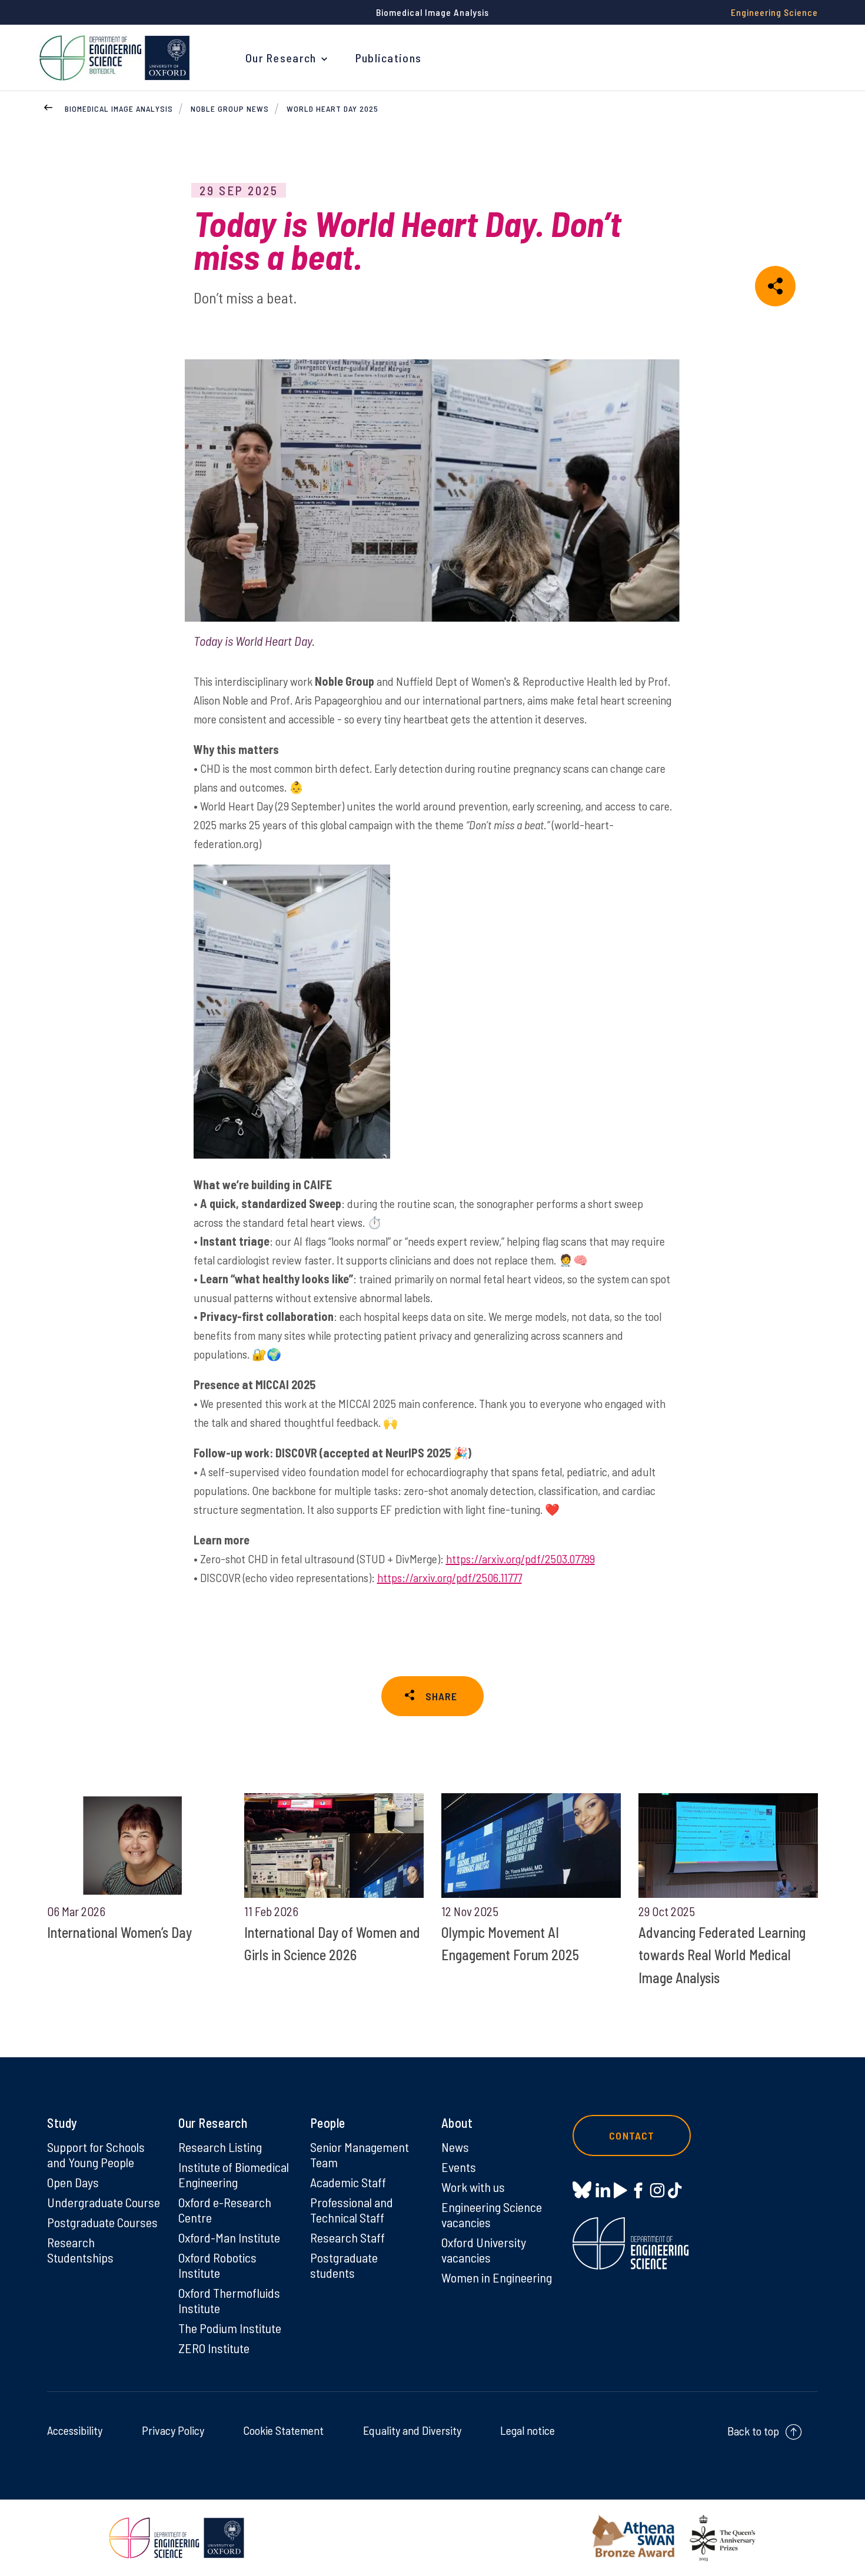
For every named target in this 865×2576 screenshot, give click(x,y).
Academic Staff (348, 2182)
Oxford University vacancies (484, 2250)
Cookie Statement (283, 2430)
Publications (389, 58)
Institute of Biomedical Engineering (234, 2174)
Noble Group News (230, 109)
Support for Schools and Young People (96, 2154)
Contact (632, 2135)
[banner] (115, 58)
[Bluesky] (582, 2190)
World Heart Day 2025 (332, 109)
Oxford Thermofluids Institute (229, 2300)
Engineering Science (774, 12)
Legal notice (528, 2430)
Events (459, 2167)
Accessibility (75, 2430)
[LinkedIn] (603, 2190)
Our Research (281, 58)
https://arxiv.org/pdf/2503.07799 (520, 1559)
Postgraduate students (344, 2265)
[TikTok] (675, 2190)
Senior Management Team (360, 2154)
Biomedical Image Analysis (119, 109)
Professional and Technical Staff (352, 2210)
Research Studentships (80, 2250)
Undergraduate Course (104, 2202)
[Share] (775, 286)
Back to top (753, 2431)
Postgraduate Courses (102, 2222)
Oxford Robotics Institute (217, 2265)
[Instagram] (657, 2190)
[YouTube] (621, 2190)
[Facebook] (638, 2190)
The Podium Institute (230, 2328)
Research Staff (347, 2237)
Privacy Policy (173, 2430)
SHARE (441, 1696)
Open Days (73, 2182)
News (455, 2147)
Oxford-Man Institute (229, 2237)
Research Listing (220, 2147)
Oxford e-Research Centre (225, 2210)
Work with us (473, 2187)
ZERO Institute (214, 2348)
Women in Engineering (497, 2277)
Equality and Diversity (412, 2430)
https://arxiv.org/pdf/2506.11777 (450, 1577)
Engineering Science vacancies (492, 2214)
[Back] (48, 106)
